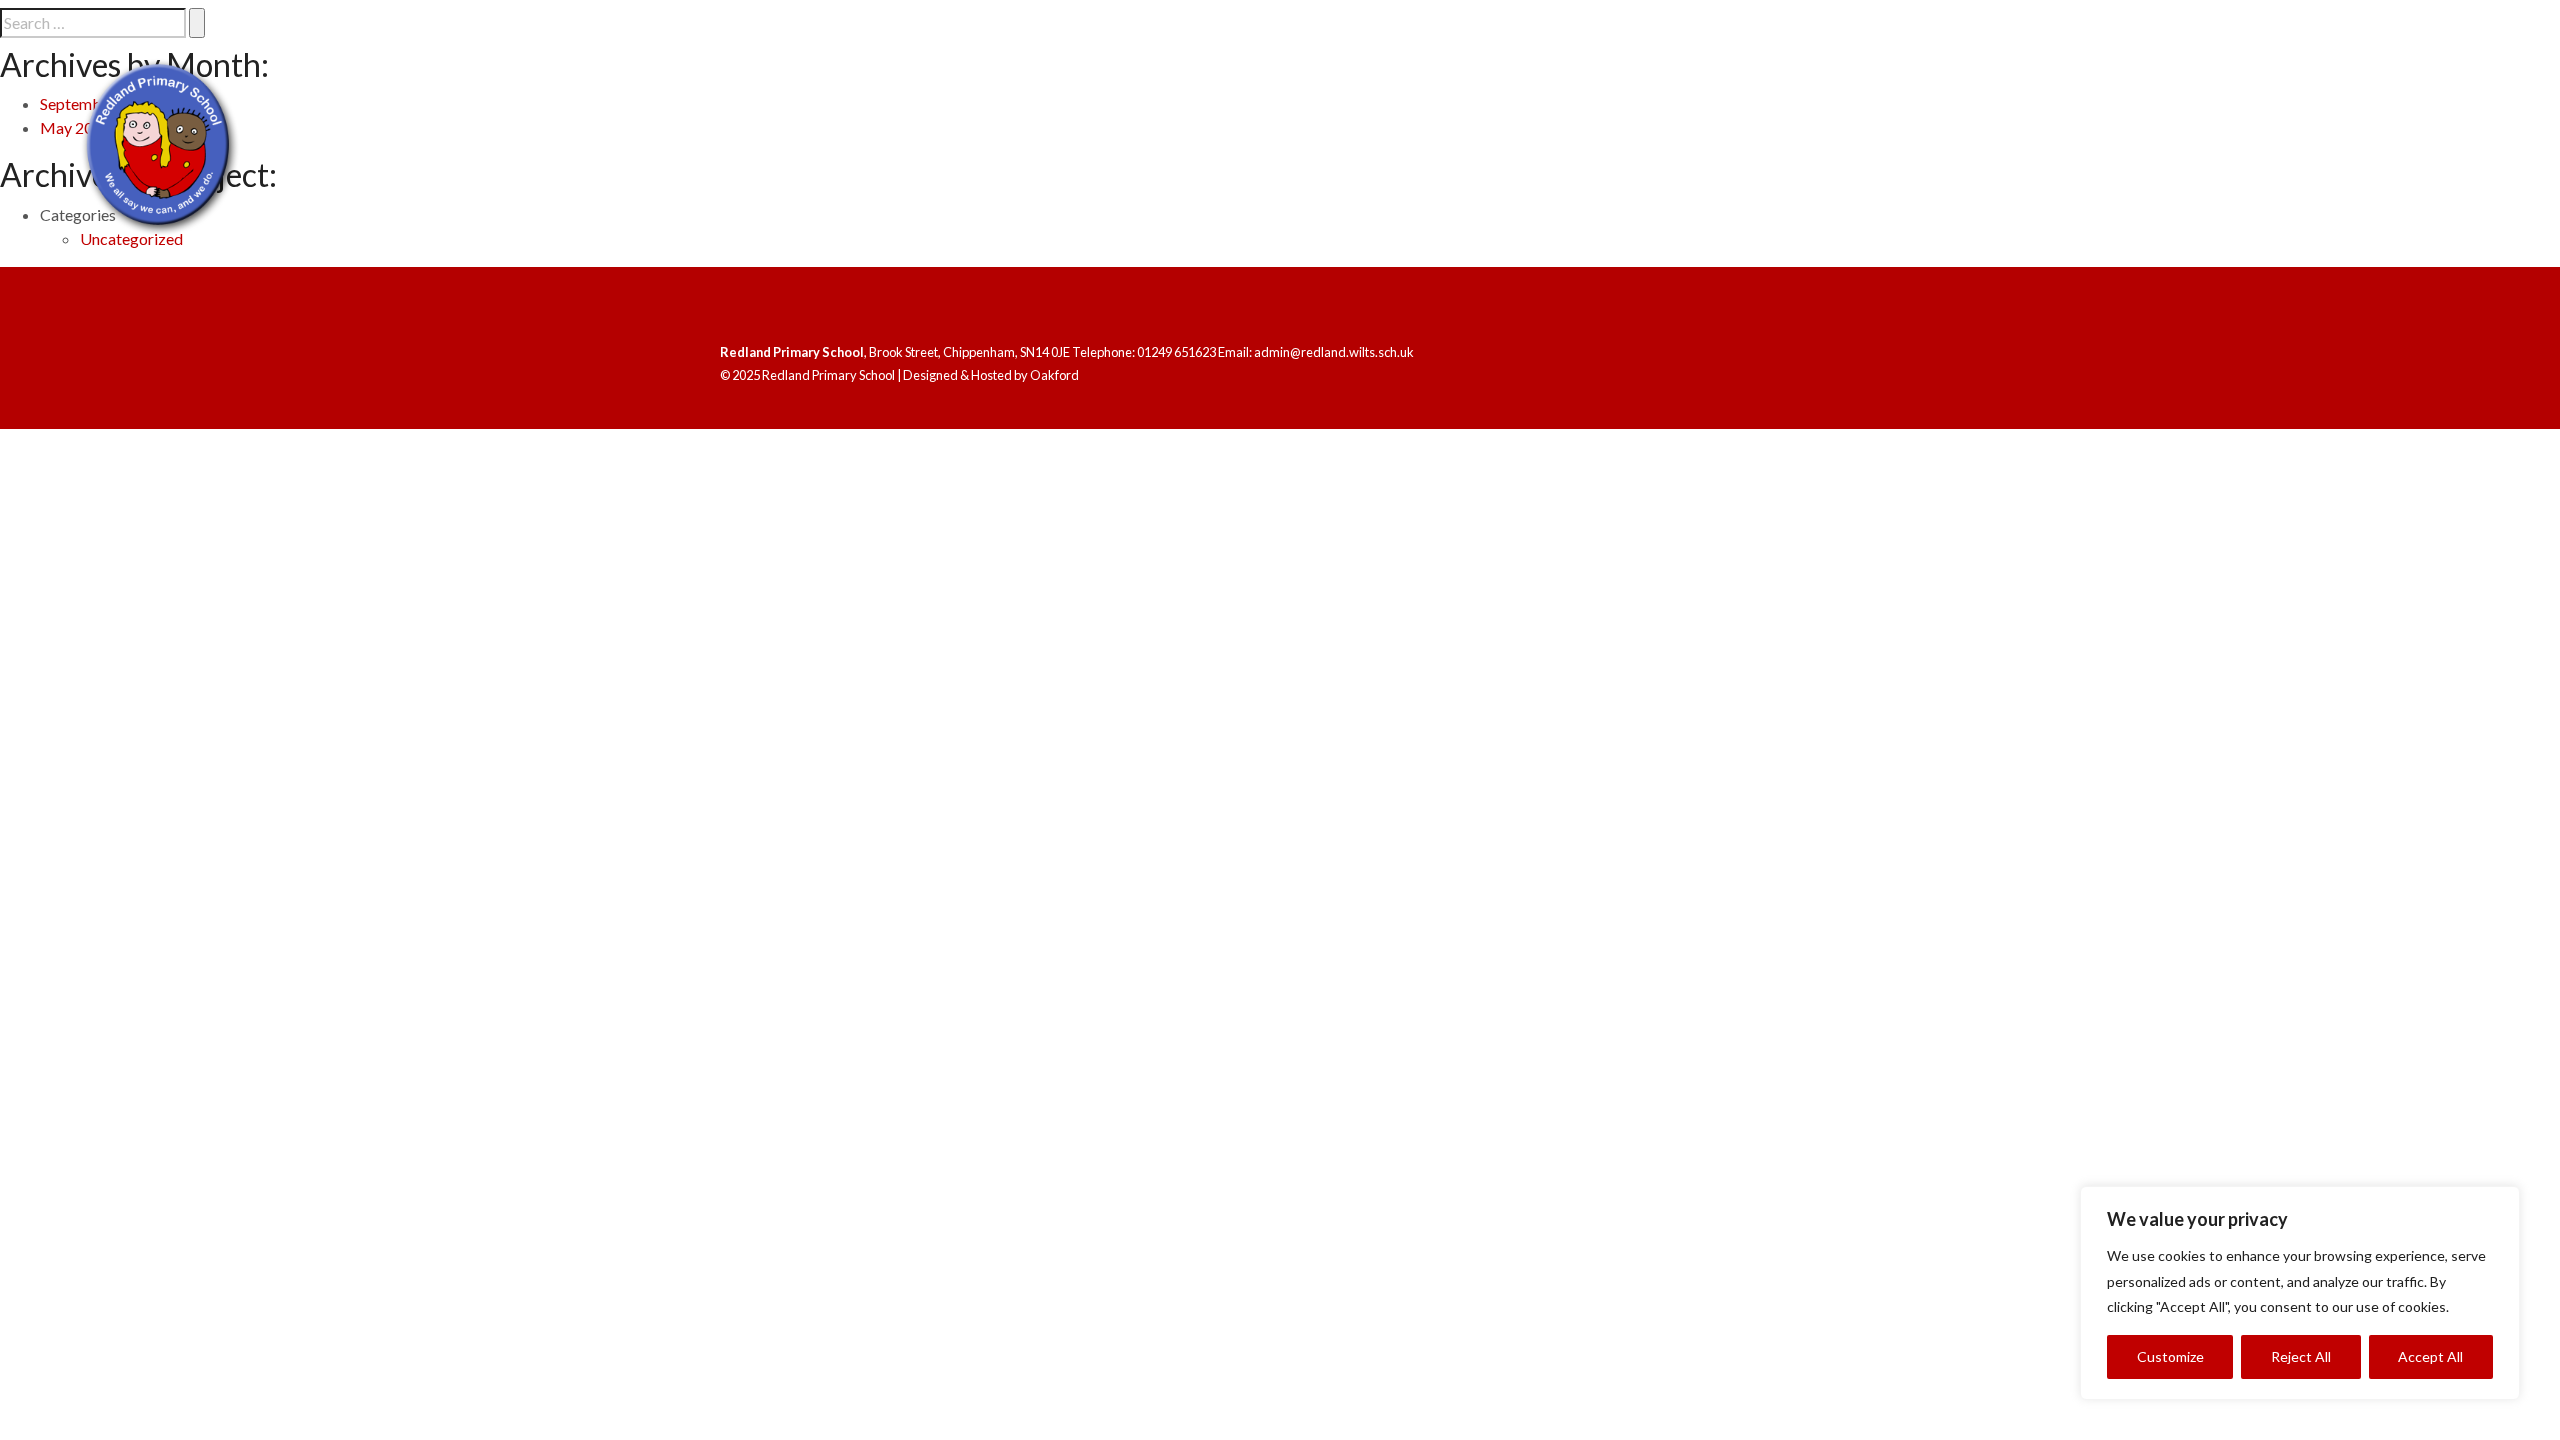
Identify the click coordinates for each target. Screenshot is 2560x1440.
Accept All (2430, 1356)
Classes (2161, 174)
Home (1773, 174)
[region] (2300, 1293)
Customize (2170, 1356)
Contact (2454, 174)
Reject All (2301, 1356)
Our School (1882, 174)
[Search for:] (93, 23)
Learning (2031, 174)
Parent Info (2305, 174)
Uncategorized (131, 238)
